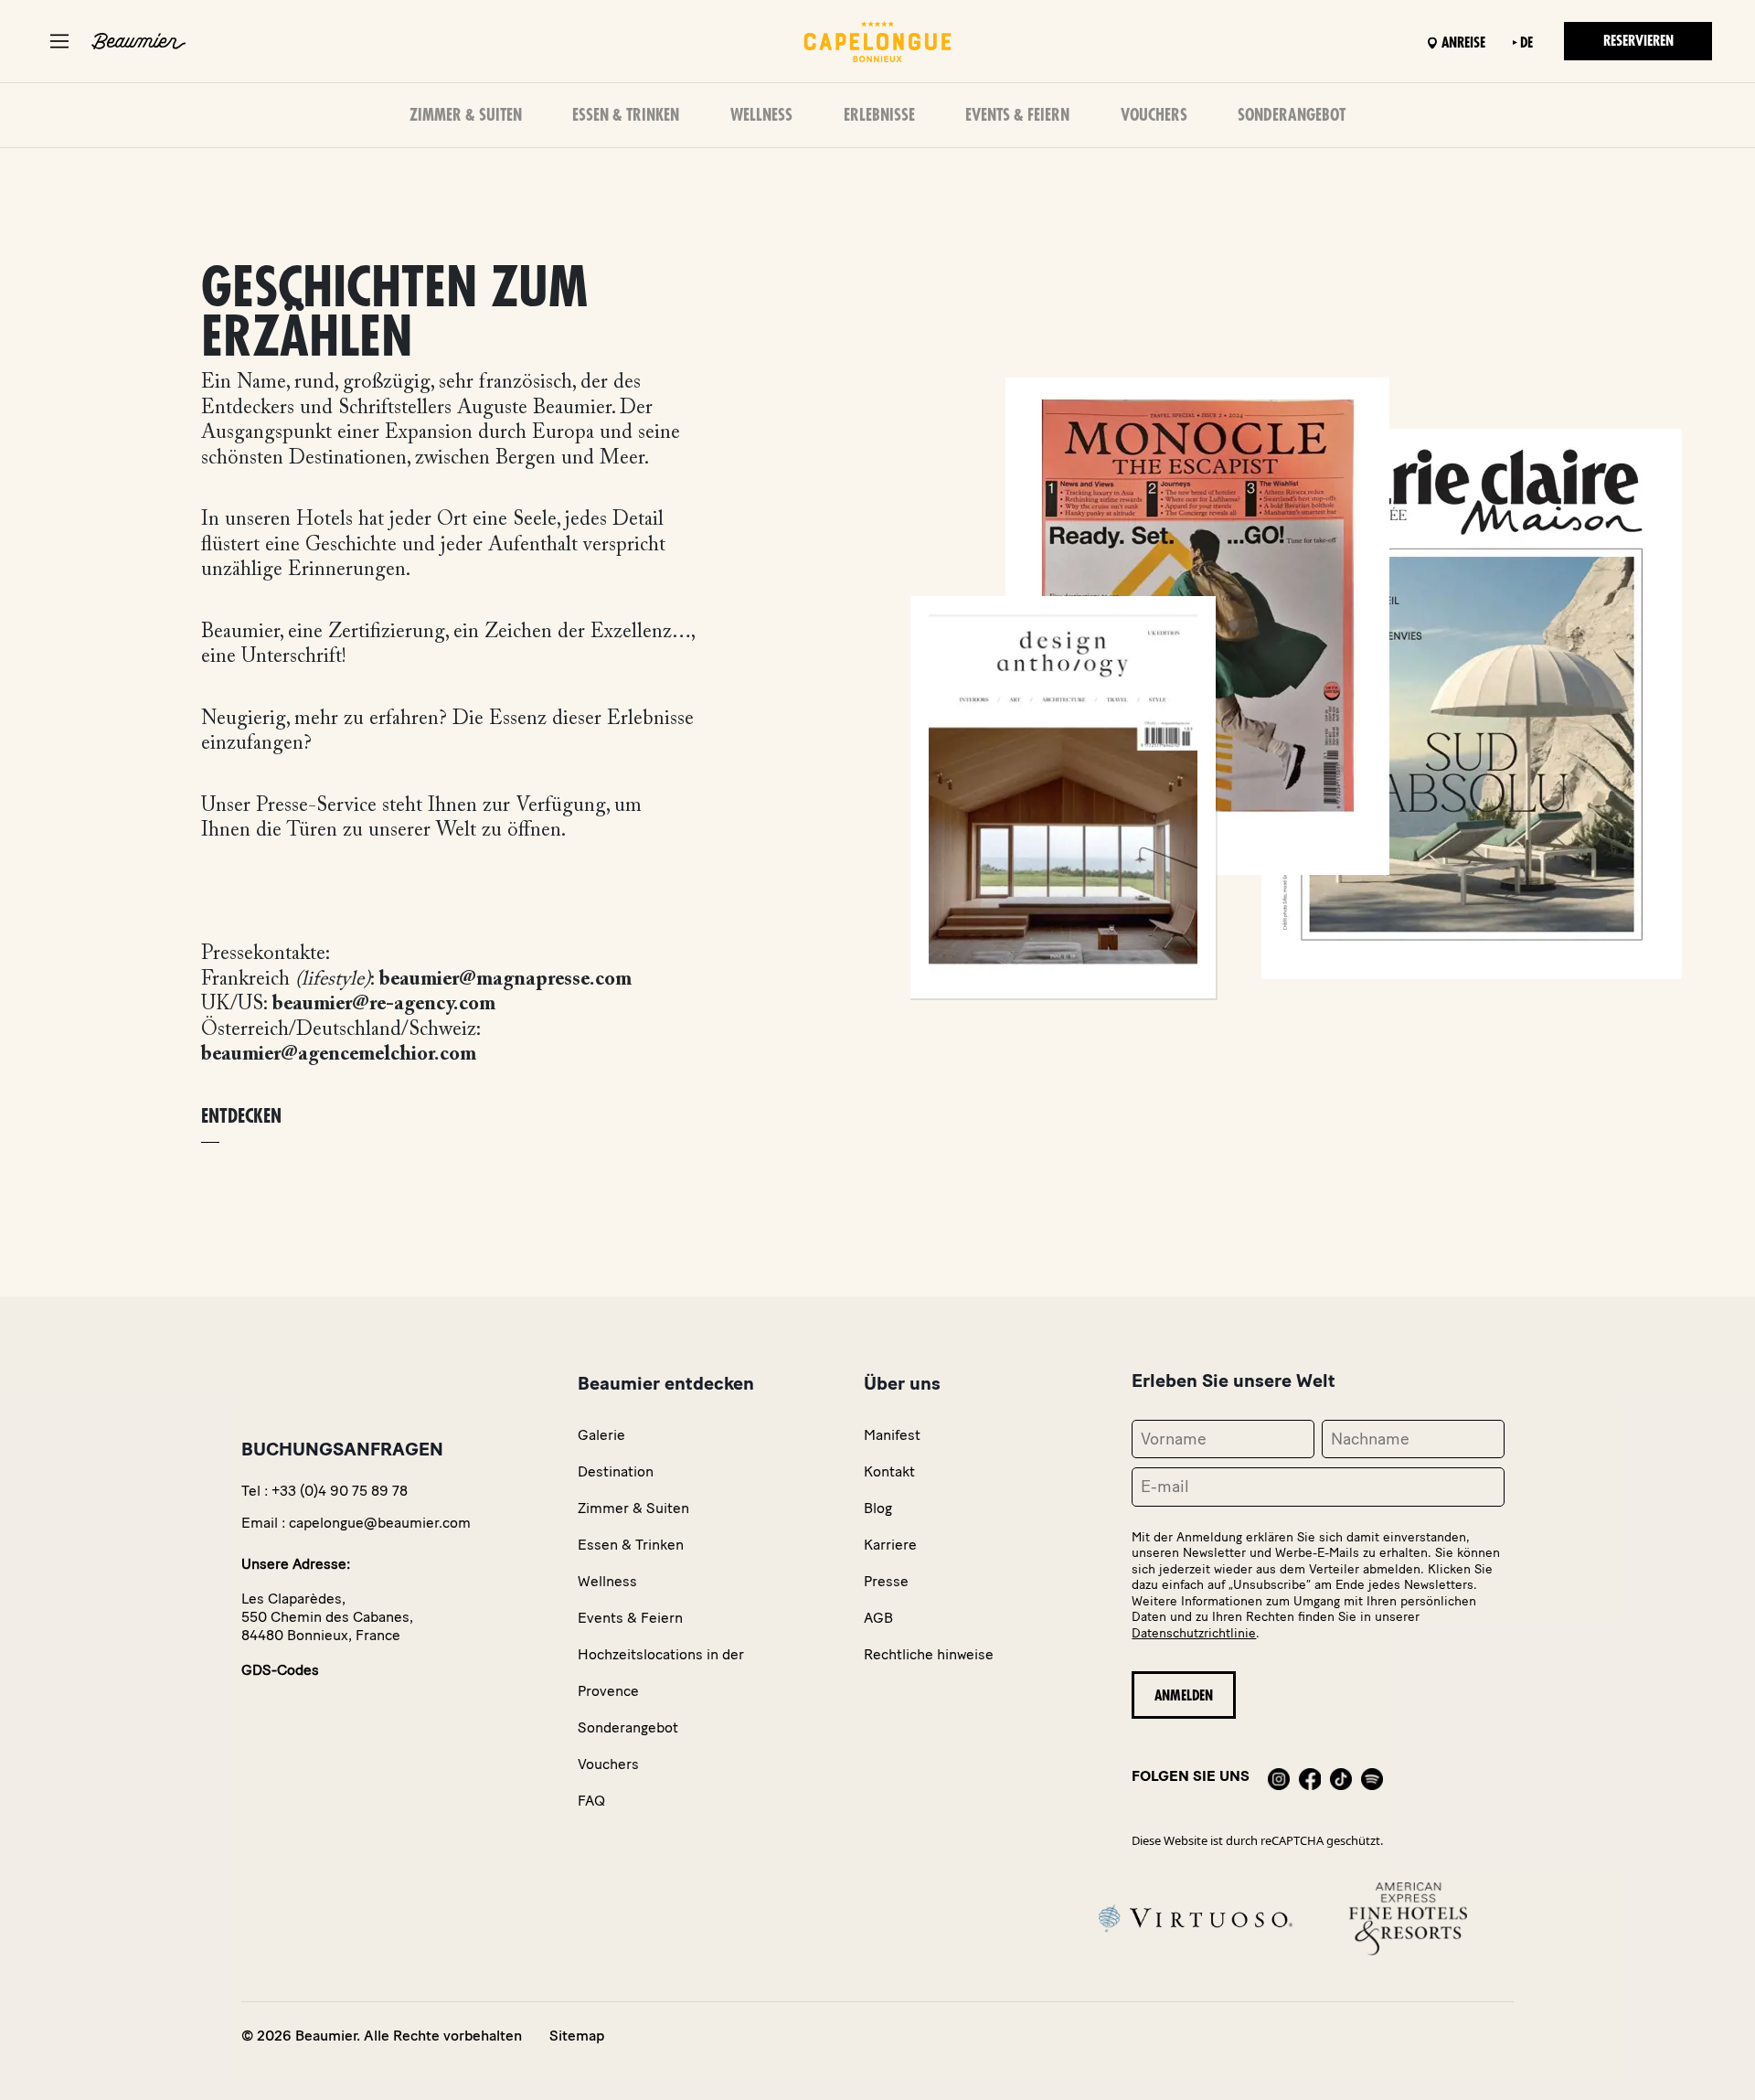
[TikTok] (1341, 1776)
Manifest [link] (892, 1435)
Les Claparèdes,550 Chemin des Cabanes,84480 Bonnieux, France (327, 1617)
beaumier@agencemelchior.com (339, 1055)
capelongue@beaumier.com (380, 1523)
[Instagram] (1279, 1776)
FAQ (591, 1801)
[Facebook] (1310, 1776)
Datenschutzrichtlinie (1194, 1633)
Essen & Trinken (626, 115)
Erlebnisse (879, 115)
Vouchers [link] (608, 1764)
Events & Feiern (1017, 115)
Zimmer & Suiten (466, 115)
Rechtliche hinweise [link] (929, 1654)
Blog (878, 1508)
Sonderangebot (1292, 115)
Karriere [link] (890, 1545)
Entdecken (241, 1117)
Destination (616, 1471)
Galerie (601, 1435)
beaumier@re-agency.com (384, 1005)
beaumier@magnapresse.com (505, 980)
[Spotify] (1372, 1776)
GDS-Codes (280, 1670)
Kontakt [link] (889, 1471)
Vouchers (1154, 115)
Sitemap (577, 2036)
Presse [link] (886, 1581)
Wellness (761, 115)
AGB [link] (878, 1618)
